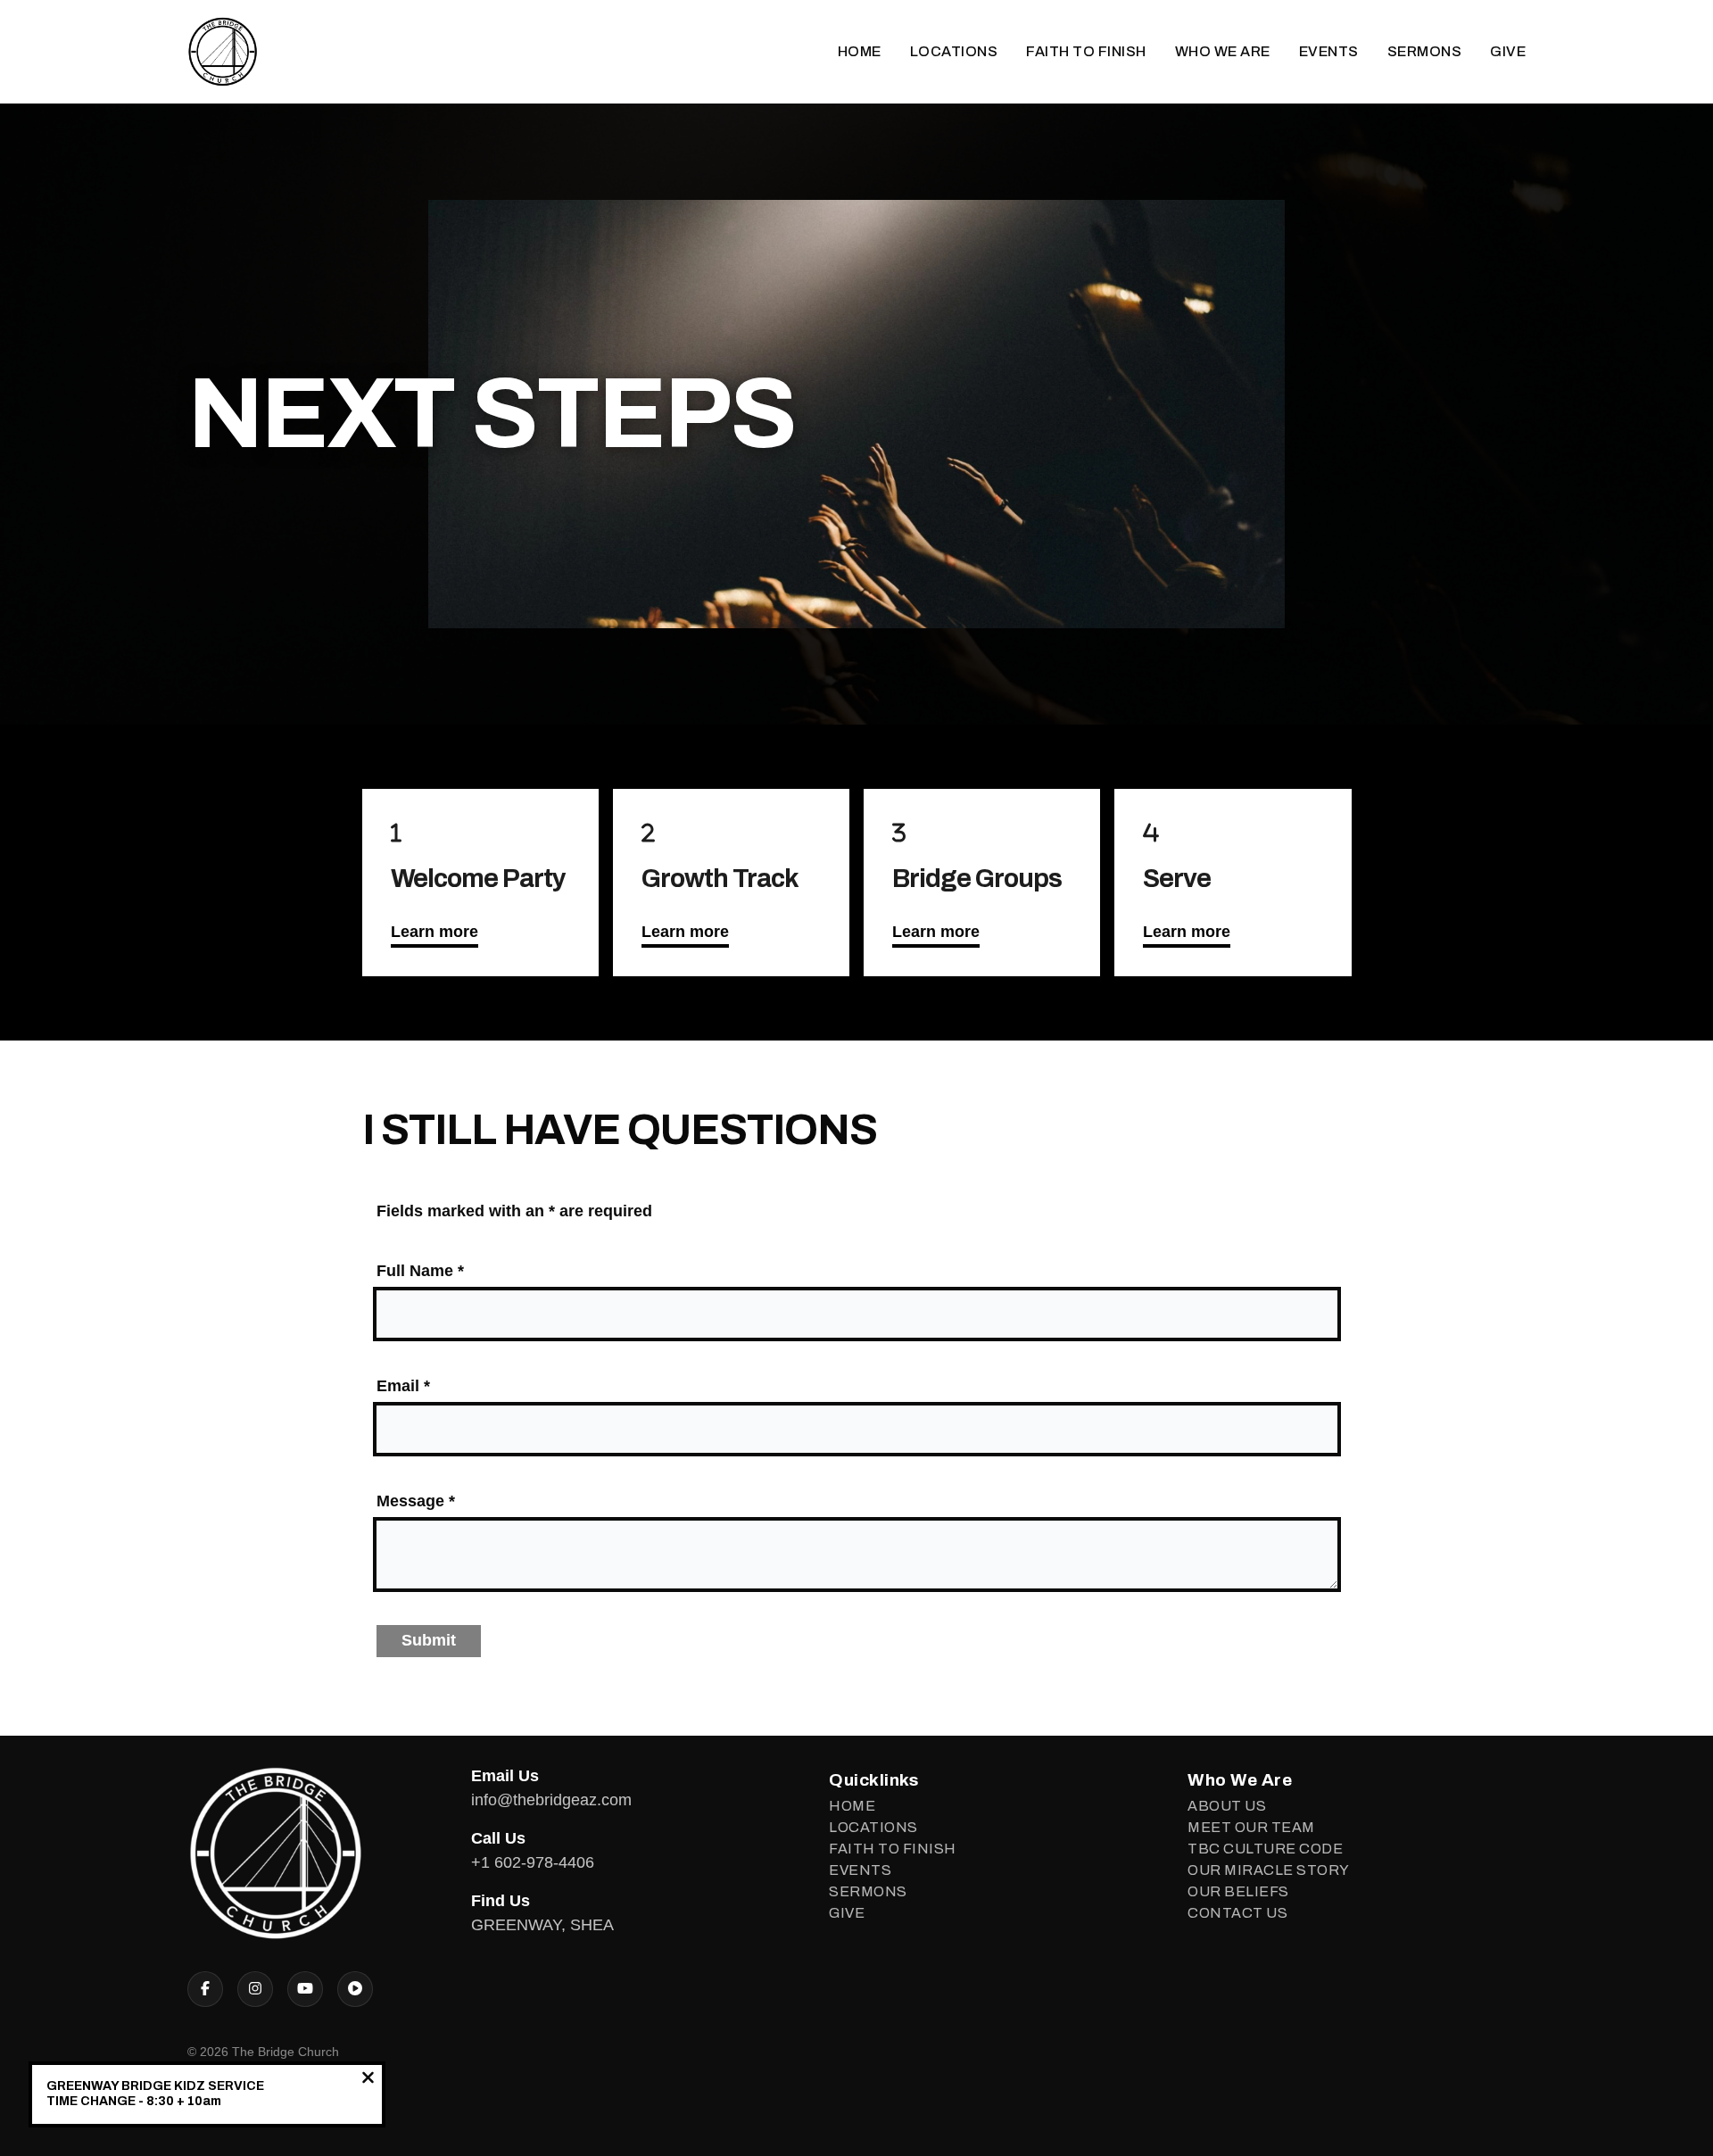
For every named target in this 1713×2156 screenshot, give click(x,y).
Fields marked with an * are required (514, 1211)
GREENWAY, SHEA (542, 1925)
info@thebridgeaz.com (551, 1800)
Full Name (420, 1271)
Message (416, 1501)
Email (403, 1386)
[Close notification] (368, 2080)
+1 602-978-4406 (533, 1862)
